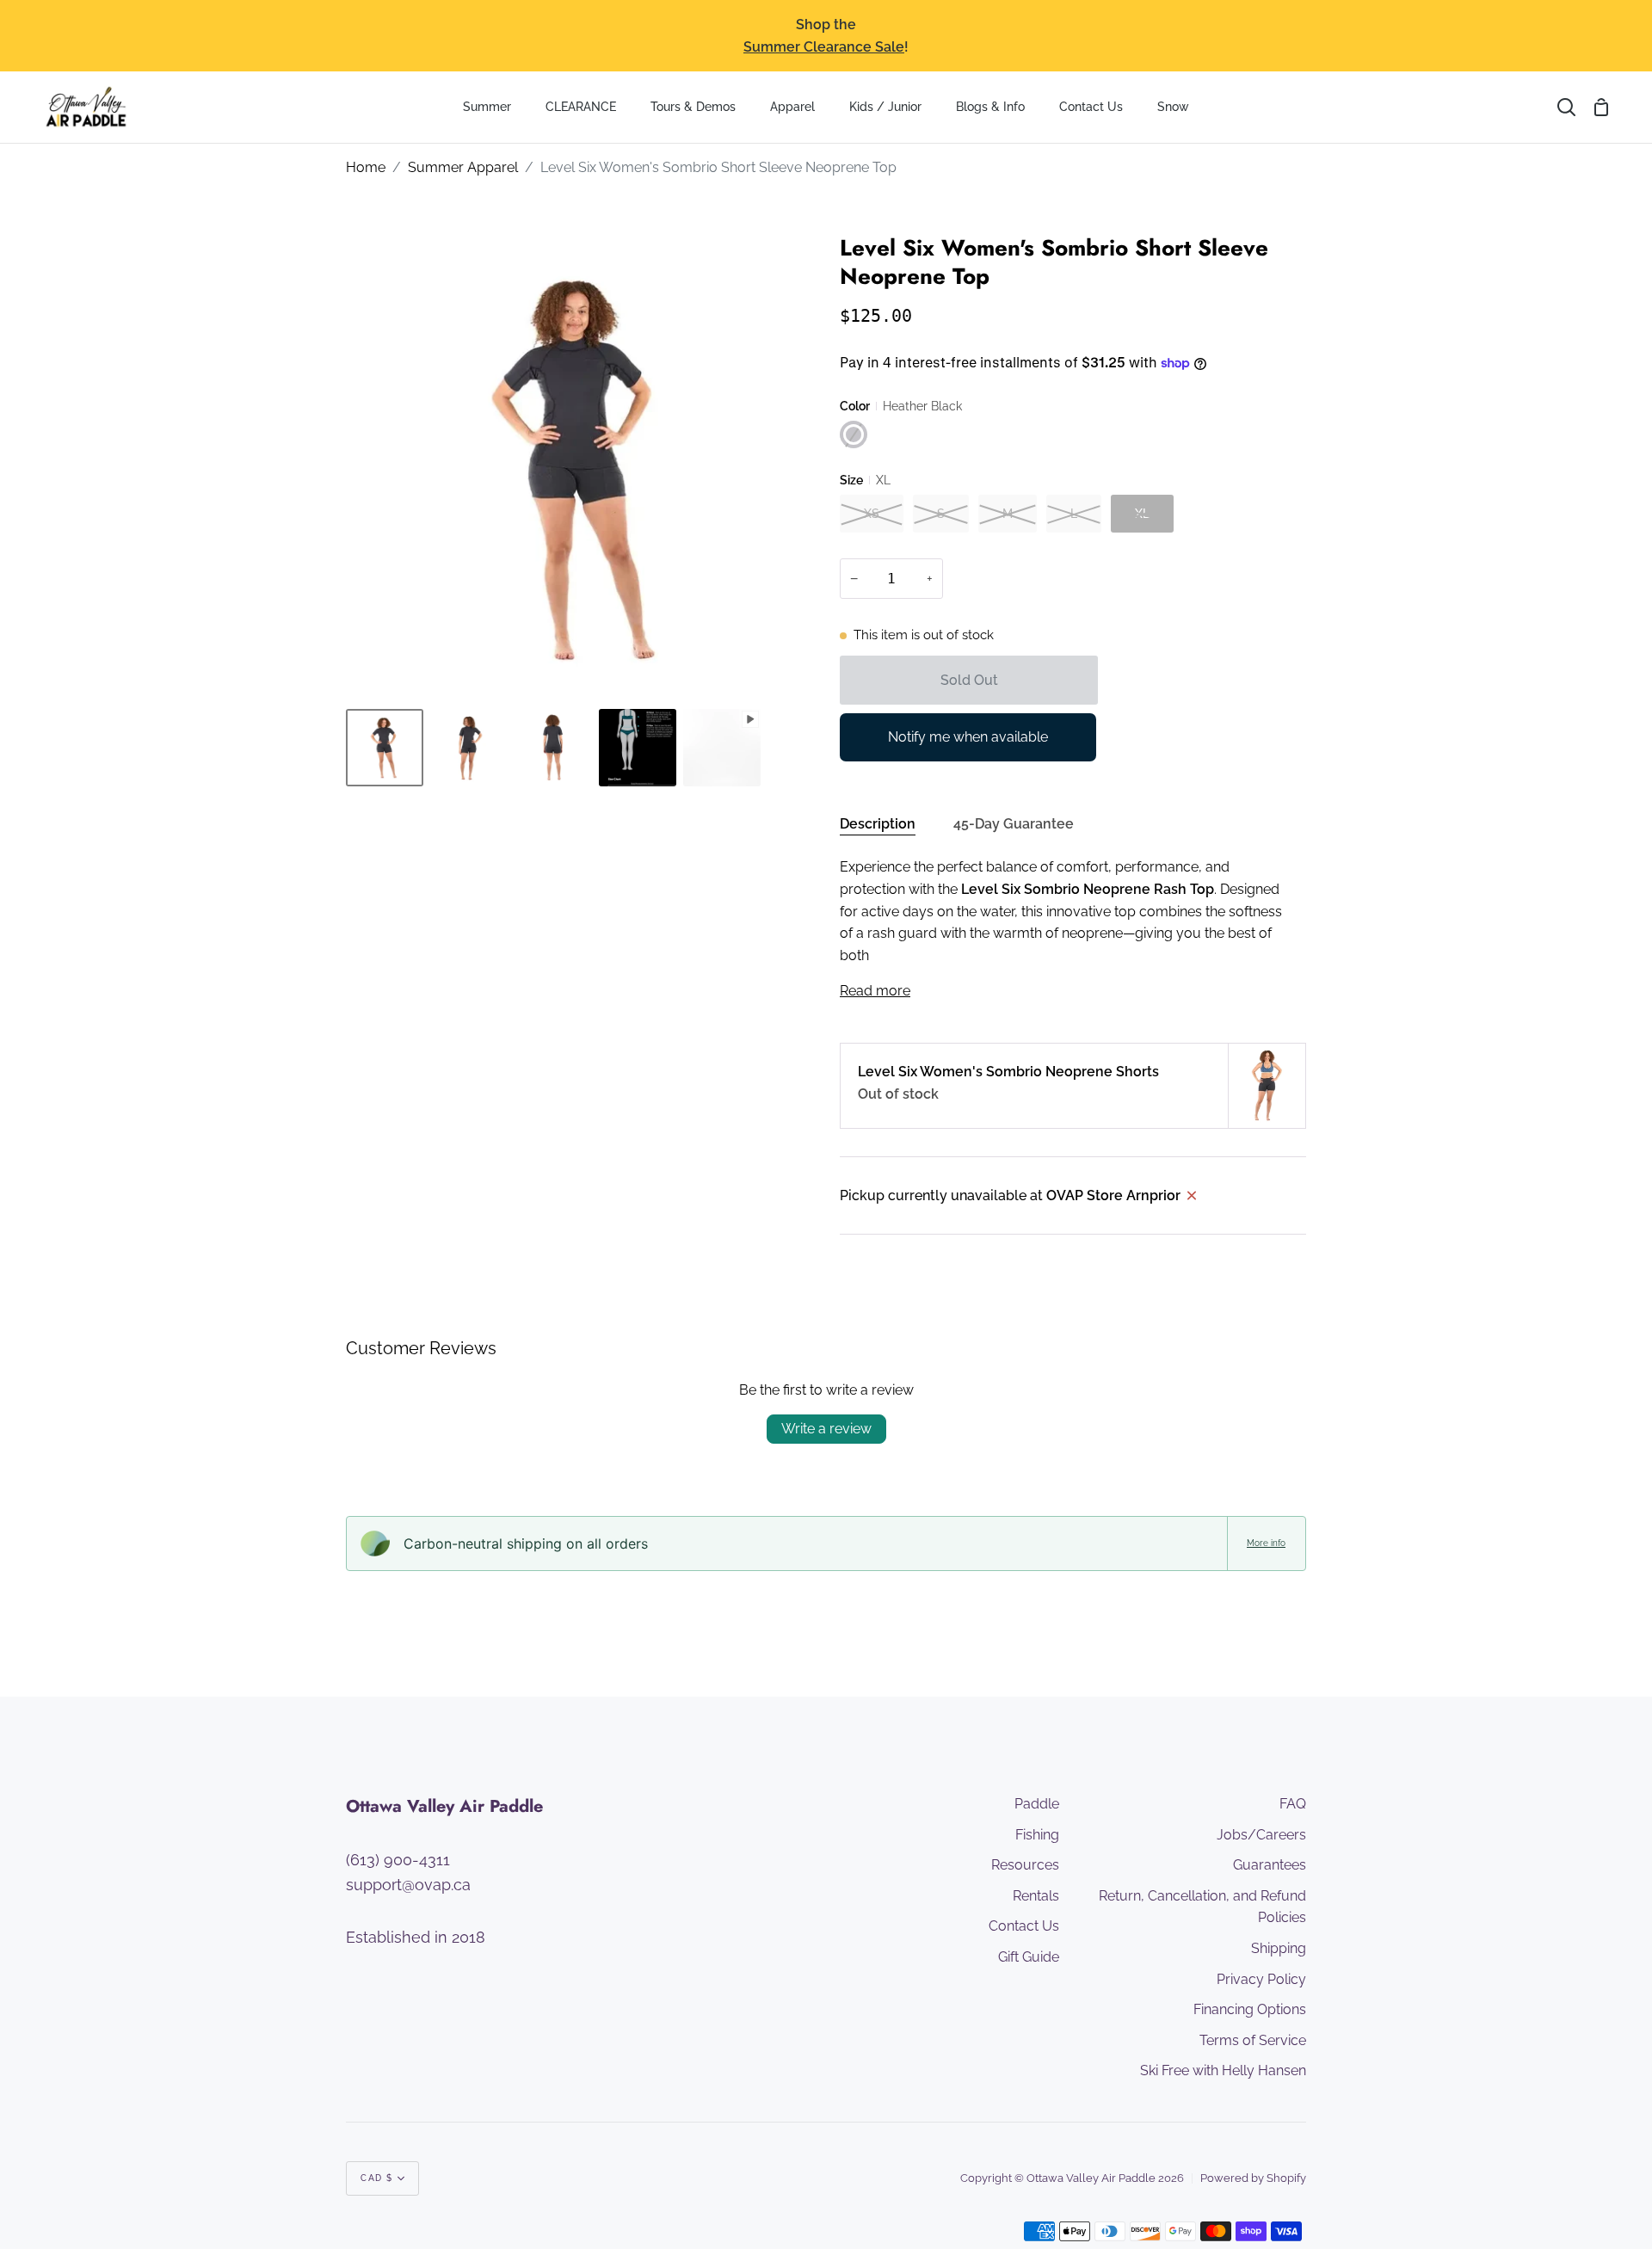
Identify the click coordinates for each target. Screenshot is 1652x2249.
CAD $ (377, 2178)
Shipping (1279, 1948)
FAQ (1293, 1804)
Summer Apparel (463, 167)
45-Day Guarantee (1014, 824)
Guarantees (1270, 1865)
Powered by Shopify (1253, 2178)
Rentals (1036, 1896)
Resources (1025, 1865)
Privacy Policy (1261, 1979)
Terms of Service (1253, 2040)
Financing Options (1250, 2009)
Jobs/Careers (1261, 1835)
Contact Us (1024, 1926)
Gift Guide (1029, 1957)
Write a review (826, 1429)
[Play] (579, 650)
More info (1266, 1543)
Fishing (1037, 1835)
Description (878, 824)
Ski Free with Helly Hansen (1223, 2070)
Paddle (1037, 1804)
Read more (875, 991)
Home (366, 167)
